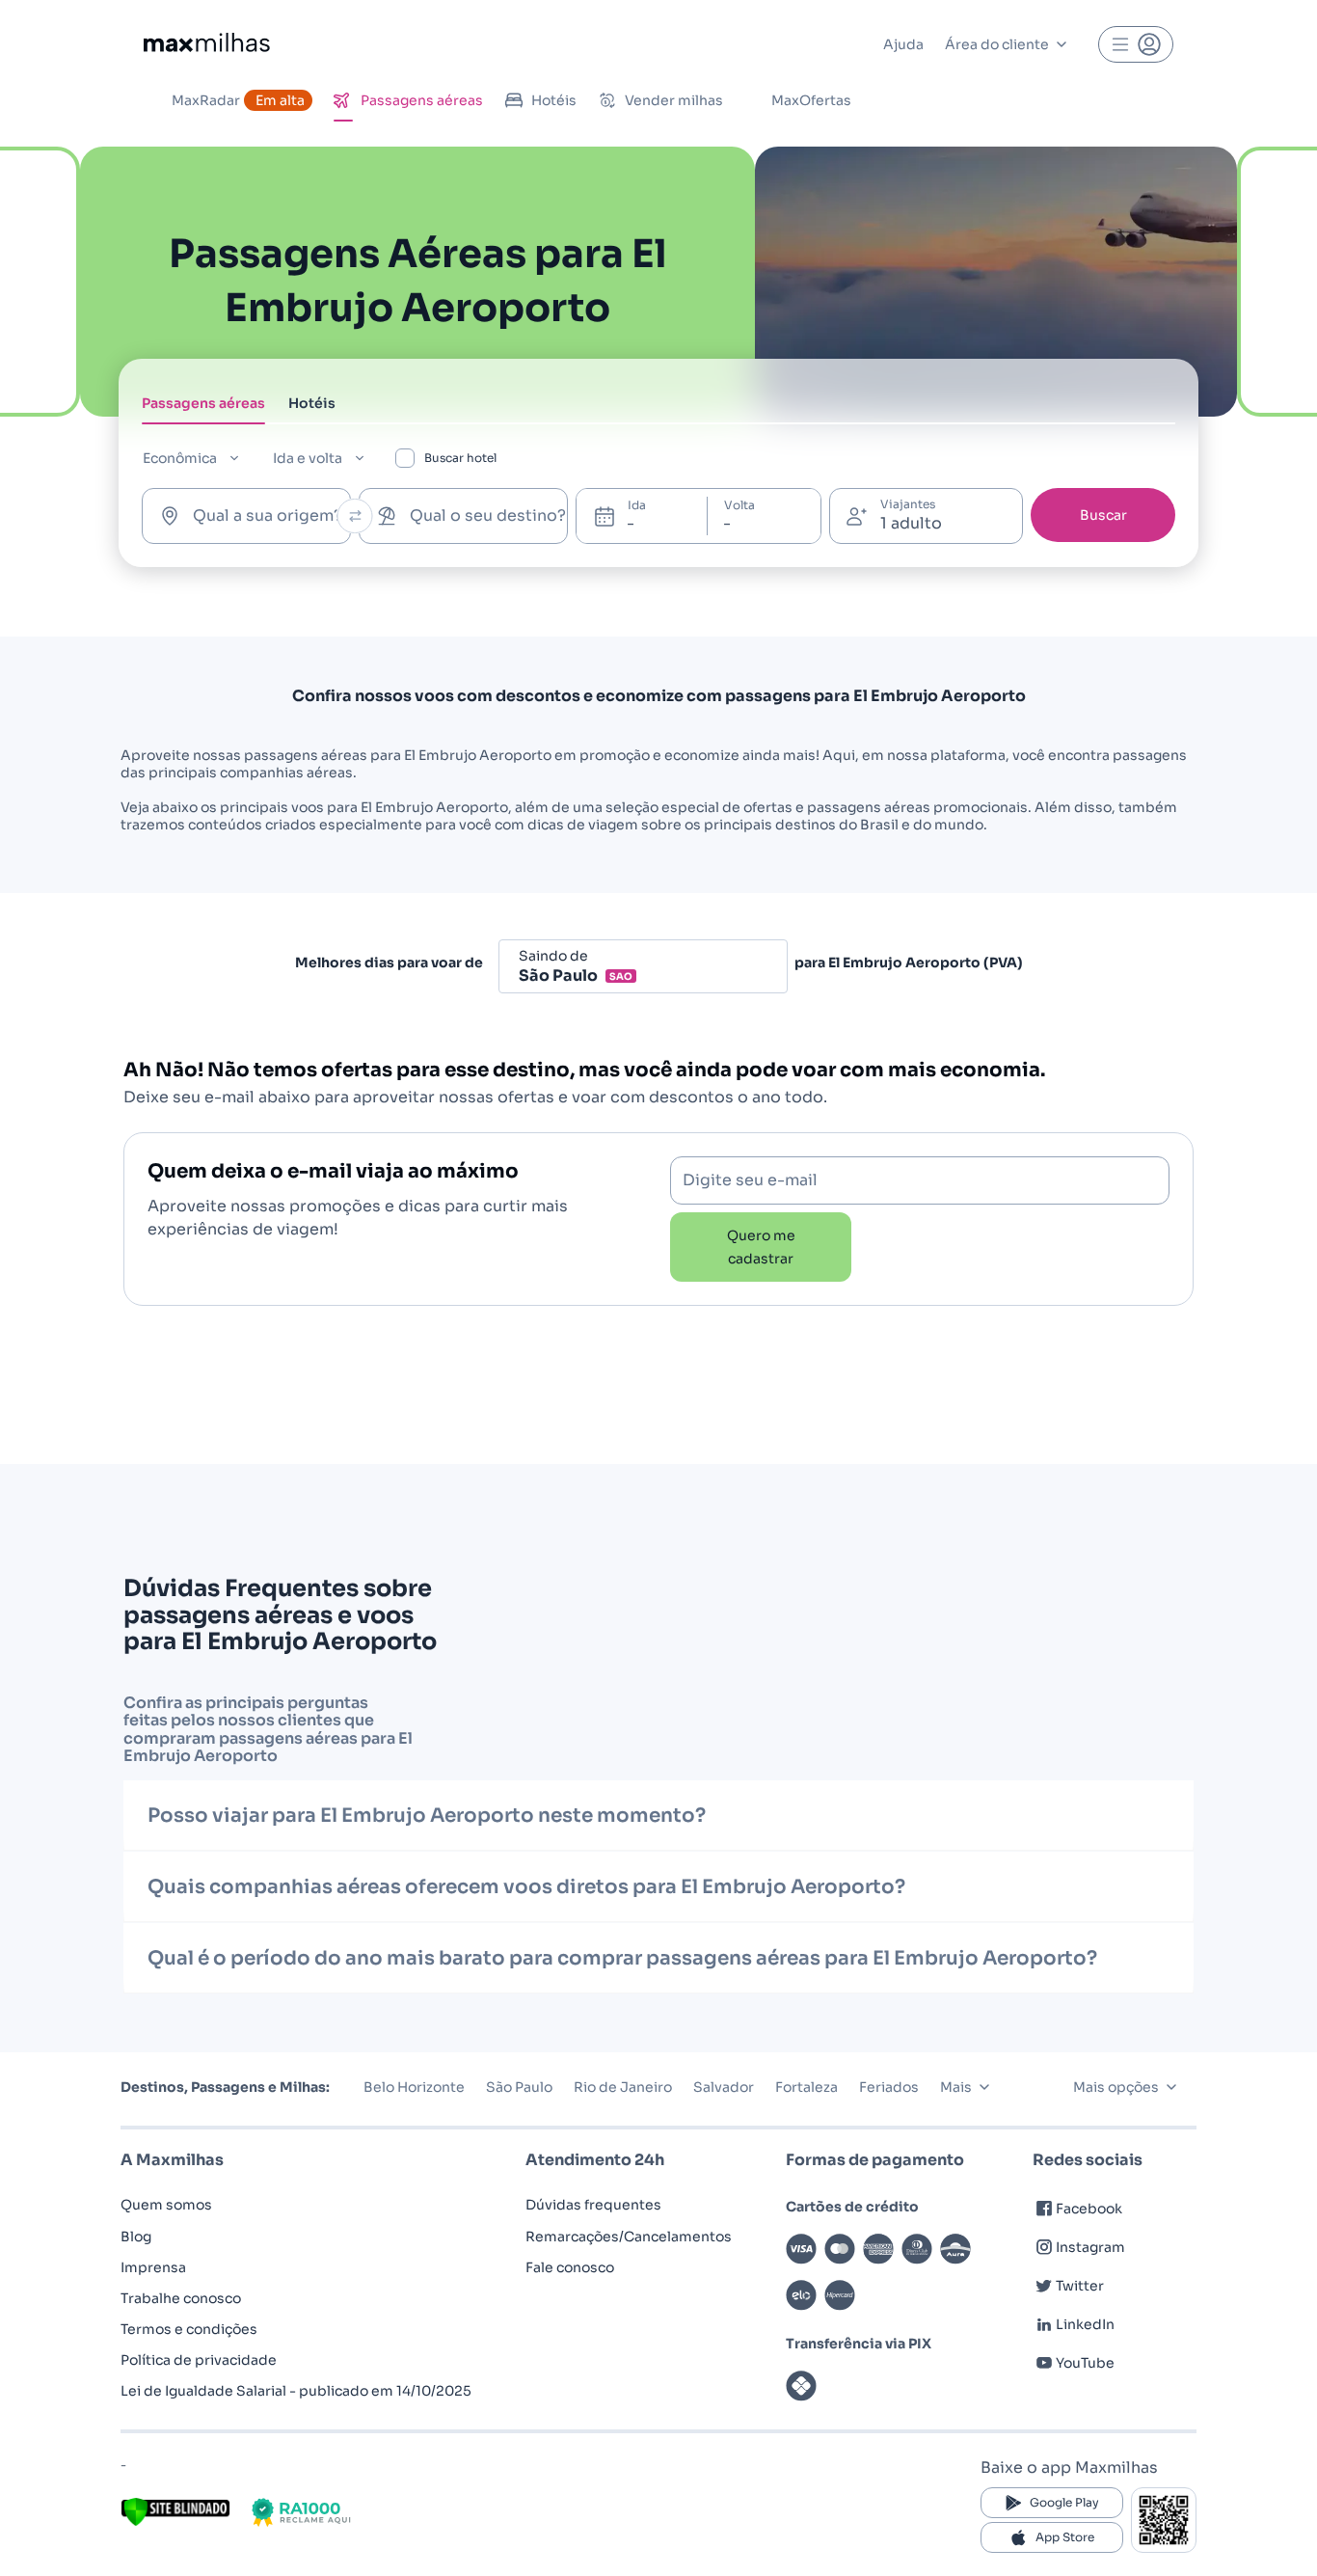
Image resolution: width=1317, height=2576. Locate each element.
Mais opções (1116, 2087)
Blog (136, 2237)
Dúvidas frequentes (593, 2205)
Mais (956, 2087)
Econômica (180, 458)
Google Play (1064, 2502)
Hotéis (554, 100)
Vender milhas (674, 100)
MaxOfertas (811, 100)
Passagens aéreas (422, 100)
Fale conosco (570, 2267)
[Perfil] (1136, 44)
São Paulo (519, 2087)
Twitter (1080, 2286)
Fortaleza (806, 2087)
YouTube (1085, 2363)
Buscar (1103, 515)
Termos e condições (189, 2329)
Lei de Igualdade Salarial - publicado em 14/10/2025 (296, 2391)
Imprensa (153, 2267)
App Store (1065, 2537)
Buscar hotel (460, 458)
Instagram (1090, 2247)
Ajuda (903, 44)
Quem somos (166, 2205)
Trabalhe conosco (181, 2298)
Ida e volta (308, 458)
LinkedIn (1085, 2324)
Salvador (724, 2087)
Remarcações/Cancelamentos (629, 2237)
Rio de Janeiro (623, 2087)
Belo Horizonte (414, 2087)
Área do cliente (997, 44)
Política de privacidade (199, 2360)
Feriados (889, 2087)
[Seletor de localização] (355, 516)
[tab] (203, 409)
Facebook (1089, 2209)
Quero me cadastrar (761, 1247)
